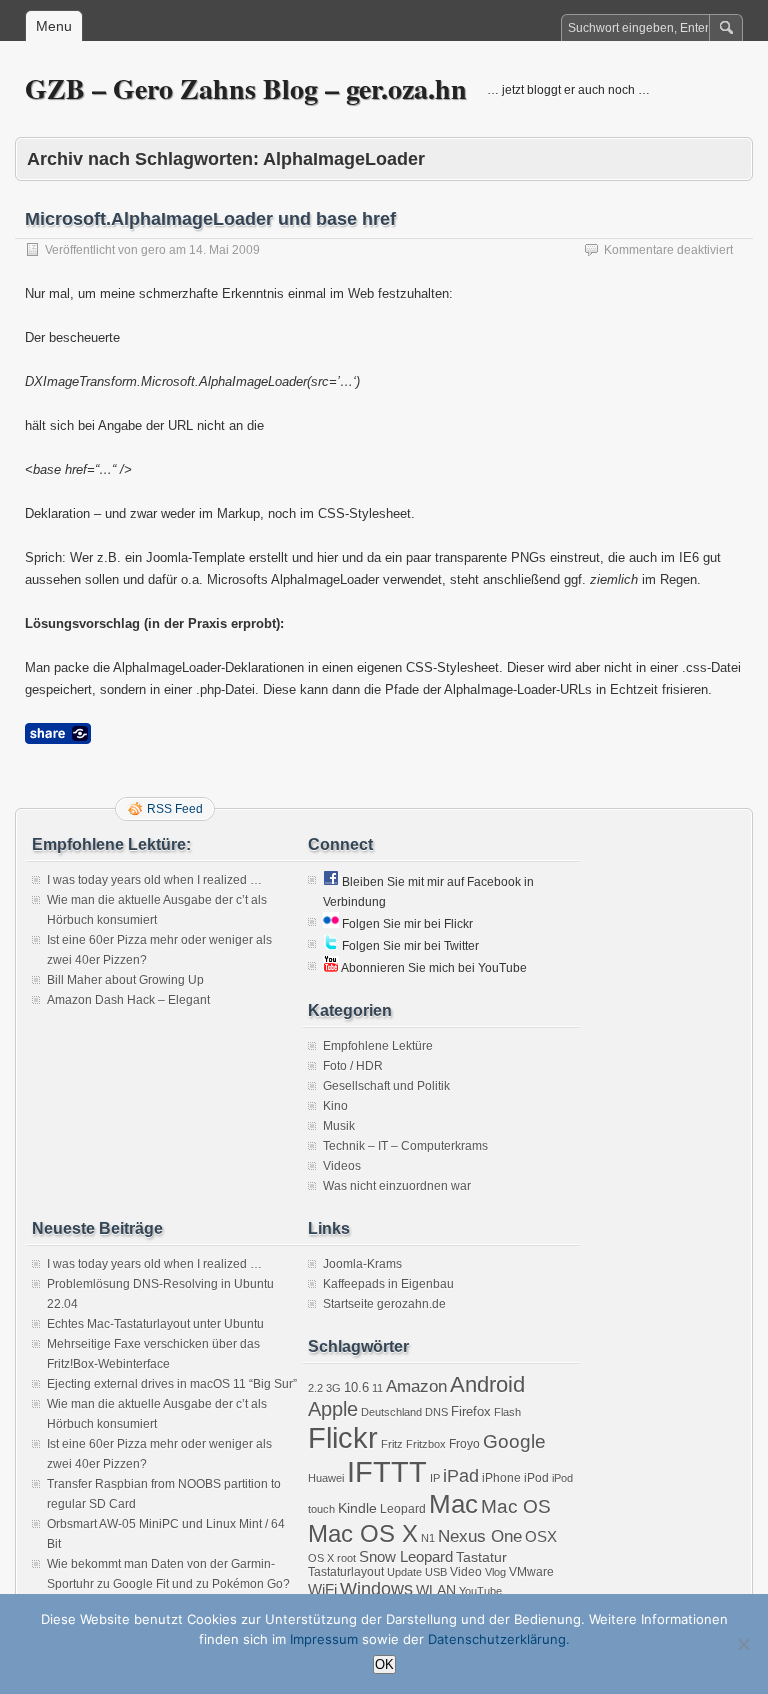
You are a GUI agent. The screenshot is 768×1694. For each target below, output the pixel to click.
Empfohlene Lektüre (378, 1046)
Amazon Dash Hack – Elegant (128, 1000)
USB (436, 1572)
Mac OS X (363, 1533)
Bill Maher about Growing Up (125, 980)
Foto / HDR (353, 1066)
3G (333, 1388)
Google (514, 1441)
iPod (536, 1478)
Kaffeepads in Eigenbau (388, 1284)
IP (435, 1478)
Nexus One (480, 1536)
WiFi (322, 1589)
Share (58, 733)
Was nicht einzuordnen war (397, 1186)
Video (466, 1572)
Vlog (495, 1572)
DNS (436, 1412)
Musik (339, 1126)
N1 (428, 1538)
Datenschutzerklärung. (499, 1639)
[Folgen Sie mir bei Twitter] (331, 946)
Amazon (416, 1386)
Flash (507, 1412)
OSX (541, 1536)
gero (153, 250)
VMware (531, 1572)
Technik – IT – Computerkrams (405, 1146)
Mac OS (516, 1506)
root (346, 1558)
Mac (453, 1504)
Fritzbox (426, 1444)
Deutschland (391, 1412)
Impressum (324, 1639)
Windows (376, 1589)
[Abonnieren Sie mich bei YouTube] (331, 968)
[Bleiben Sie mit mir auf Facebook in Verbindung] (331, 882)
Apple (333, 1409)
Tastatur (481, 1557)
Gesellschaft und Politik (386, 1086)
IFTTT (387, 1471)
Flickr (343, 1437)
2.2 (315, 1388)
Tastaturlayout (346, 1572)
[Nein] (743, 1644)
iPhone (501, 1478)
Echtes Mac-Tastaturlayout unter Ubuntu (155, 1324)
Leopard (403, 1509)
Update (404, 1572)
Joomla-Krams (362, 1264)
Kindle (357, 1508)
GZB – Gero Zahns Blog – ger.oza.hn (246, 88)
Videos (342, 1166)
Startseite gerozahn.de (384, 1304)
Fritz (392, 1444)
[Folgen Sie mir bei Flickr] (331, 924)
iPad (461, 1476)
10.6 (356, 1387)
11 (377, 1388)
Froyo (464, 1444)
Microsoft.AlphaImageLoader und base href (210, 219)
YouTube (480, 1591)
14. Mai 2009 (224, 250)
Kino (335, 1106)
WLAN (436, 1590)
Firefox (471, 1411)
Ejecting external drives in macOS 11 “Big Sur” (172, 1384)
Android (487, 1384)
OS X (321, 1558)
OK (384, 1664)
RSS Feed (175, 809)
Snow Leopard (406, 1556)
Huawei (326, 1478)
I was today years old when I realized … (154, 880)
